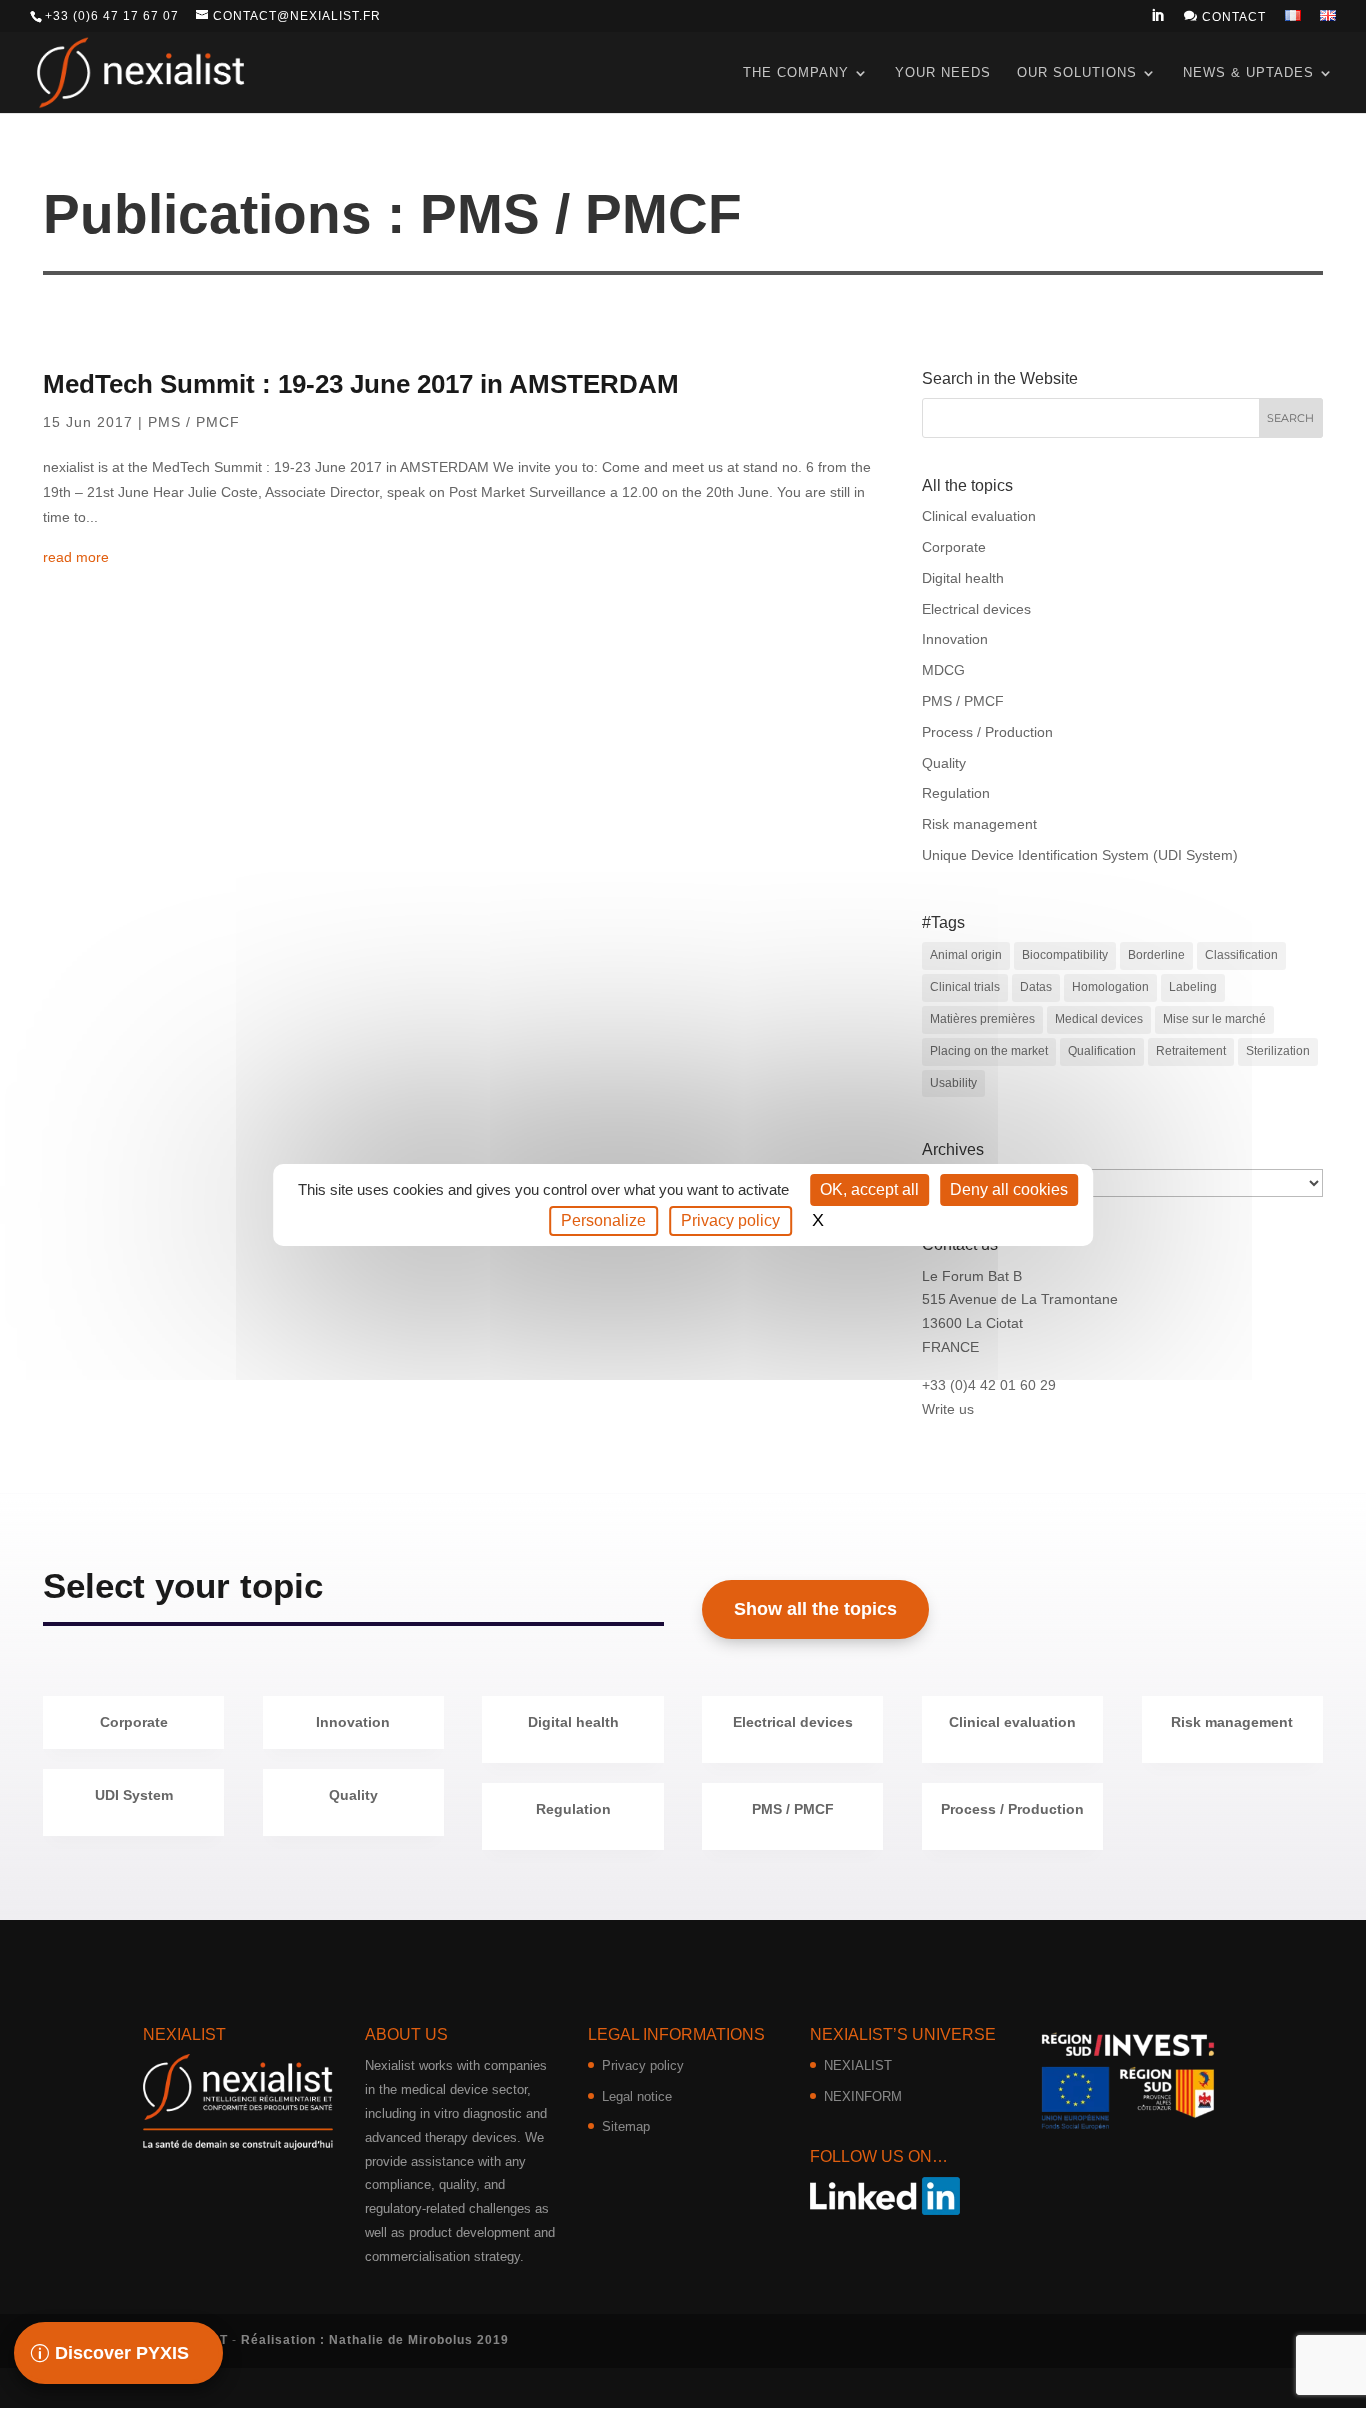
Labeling (1193, 987)
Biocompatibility (1065, 955)
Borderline (1156, 955)
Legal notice (637, 2096)
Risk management (979, 824)
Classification (1241, 955)
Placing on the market (989, 1051)
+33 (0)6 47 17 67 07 (112, 16)
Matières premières (982, 1019)
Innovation (955, 639)
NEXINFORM (863, 2096)
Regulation (956, 793)
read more (76, 557)
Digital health (963, 578)
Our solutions (1077, 72)
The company (796, 72)
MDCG (943, 670)
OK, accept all (869, 1189)
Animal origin (966, 955)
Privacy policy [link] (730, 1220)
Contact (1225, 16)
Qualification (1102, 1051)
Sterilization (1278, 1051)
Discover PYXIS (122, 2353)
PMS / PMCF (194, 422)
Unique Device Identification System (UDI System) (1080, 855)
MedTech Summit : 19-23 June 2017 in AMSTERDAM (361, 384)
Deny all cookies (1009, 1189)
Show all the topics (815, 1609)
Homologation (1110, 987)
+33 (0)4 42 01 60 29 (989, 1385)
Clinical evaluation (979, 516)
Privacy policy (643, 2065)
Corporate (954, 547)
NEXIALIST (858, 2065)
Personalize (603, 1220)
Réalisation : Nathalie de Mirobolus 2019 (375, 2340)
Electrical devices (976, 609)
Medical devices (1099, 1019)
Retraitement (1191, 1051)
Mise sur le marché (1214, 1019)
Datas (1036, 987)
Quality (944, 763)
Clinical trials (965, 987)
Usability (953, 1083)
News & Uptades (1248, 72)
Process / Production (987, 732)
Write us (948, 1409)
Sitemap (626, 2126)
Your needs (943, 72)
